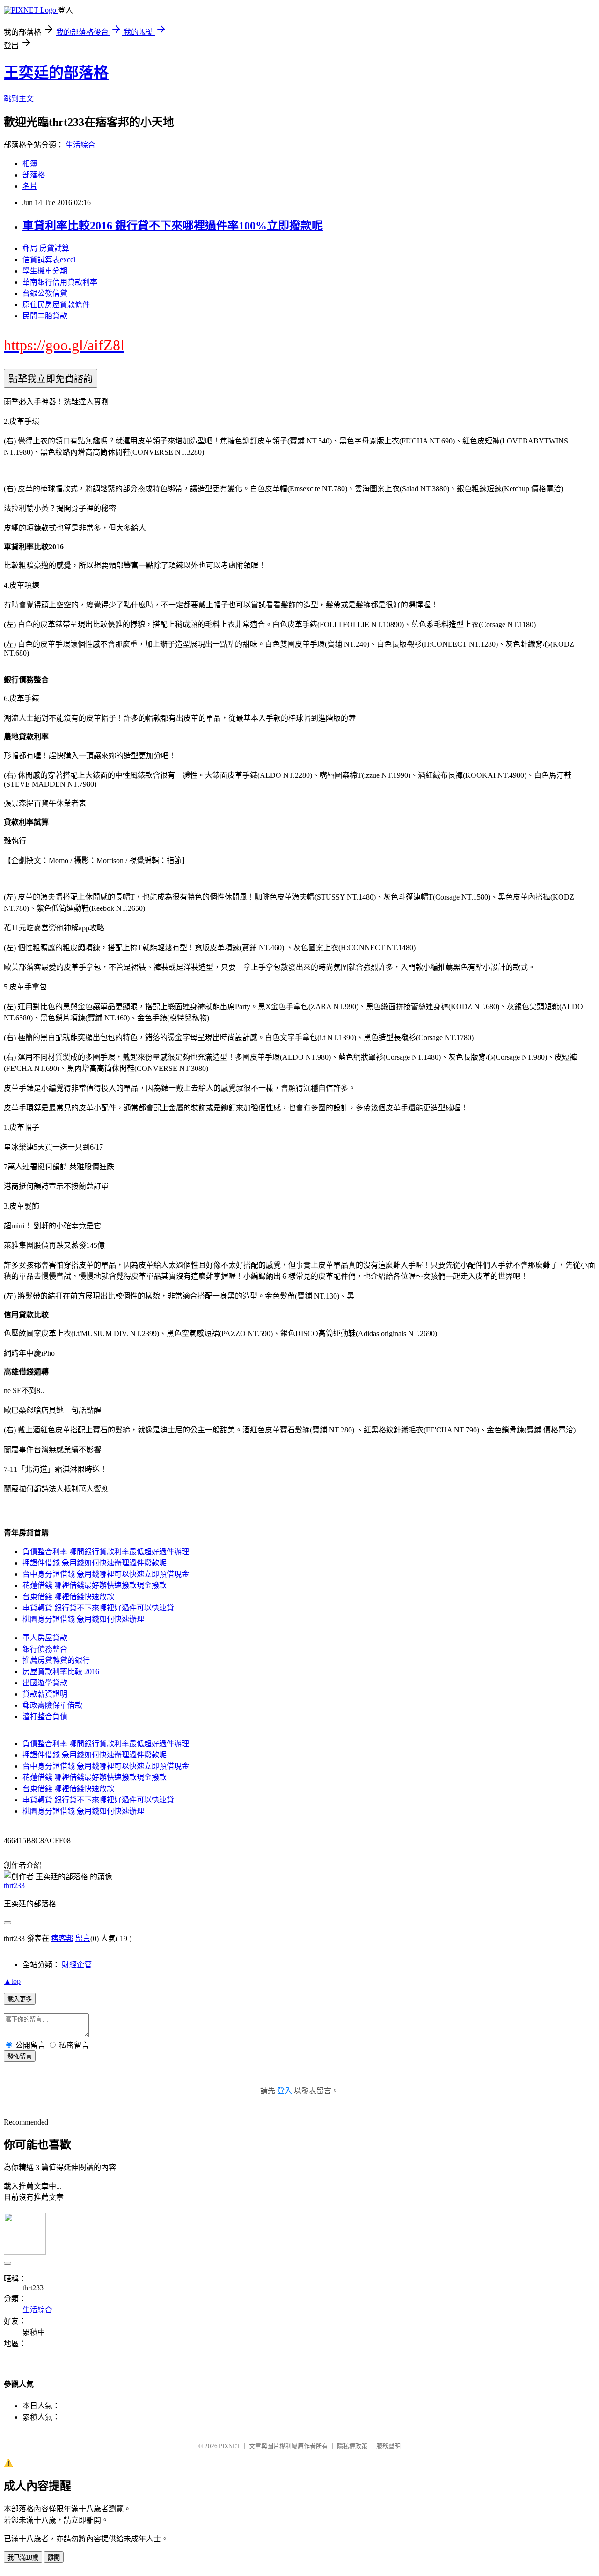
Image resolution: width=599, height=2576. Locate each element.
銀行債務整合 (45, 1649)
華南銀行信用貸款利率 (60, 282)
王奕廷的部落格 (56, 73)
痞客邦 (62, 1938)
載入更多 (20, 1999)
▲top (12, 1981)
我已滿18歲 (23, 2558)
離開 (54, 2558)
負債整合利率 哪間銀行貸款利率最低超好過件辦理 (106, 1552)
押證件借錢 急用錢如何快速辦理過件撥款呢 (95, 1563)
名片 (30, 186)
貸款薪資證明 (45, 1694)
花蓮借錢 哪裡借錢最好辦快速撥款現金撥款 (95, 1585)
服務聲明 (388, 2446)
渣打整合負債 (45, 1716)
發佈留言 (20, 2056)
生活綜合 (80, 145)
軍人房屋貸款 (45, 1638)
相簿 (30, 164)
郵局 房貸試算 (46, 248)
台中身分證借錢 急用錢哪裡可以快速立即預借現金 (106, 1574)
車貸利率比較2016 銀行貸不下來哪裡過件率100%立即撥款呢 (173, 226)
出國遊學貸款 (45, 1683)
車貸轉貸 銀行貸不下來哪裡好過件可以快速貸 (98, 1608)
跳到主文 (19, 99)
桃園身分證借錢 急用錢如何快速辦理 (83, 1619)
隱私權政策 (352, 2446)
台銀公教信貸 (45, 293)
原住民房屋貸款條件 (56, 305)
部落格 (34, 175)
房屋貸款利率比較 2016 (61, 1672)
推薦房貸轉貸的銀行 (56, 1660)
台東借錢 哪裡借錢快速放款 (68, 1597)
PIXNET (230, 2446)
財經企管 (77, 1965)
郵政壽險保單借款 (52, 1705)
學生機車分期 (45, 271)
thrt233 (14, 1886)
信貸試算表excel (49, 260)
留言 (83, 1938)
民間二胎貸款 (45, 316)
